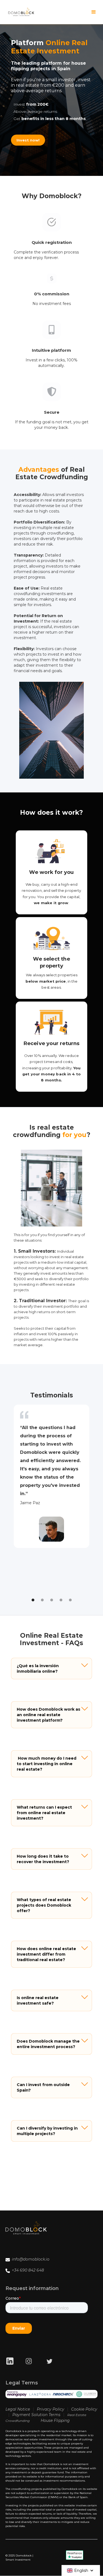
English (81, 2570)
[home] (21, 12)
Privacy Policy (51, 2409)
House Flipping (55, 2420)
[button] (94, 12)
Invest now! (28, 140)
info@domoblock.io (31, 2259)
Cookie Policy (84, 2409)
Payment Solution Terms (36, 2415)
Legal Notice (18, 2409)
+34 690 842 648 (28, 2270)
